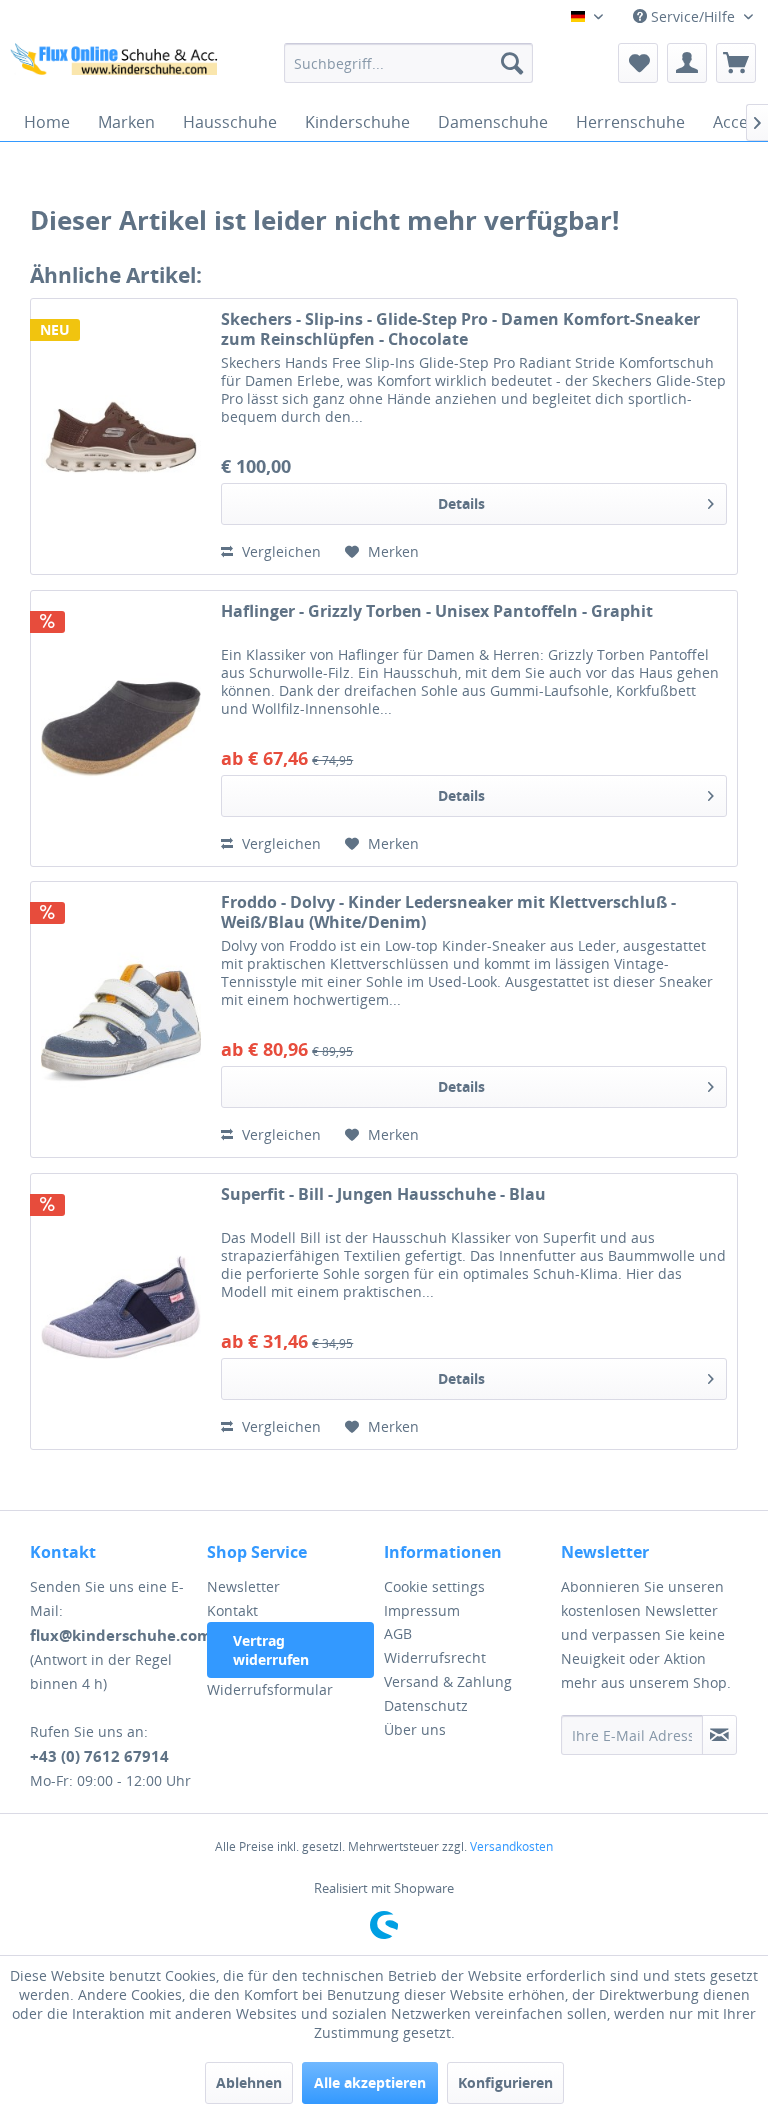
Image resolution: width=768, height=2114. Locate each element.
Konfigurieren (505, 2082)
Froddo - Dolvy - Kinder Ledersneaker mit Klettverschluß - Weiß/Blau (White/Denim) (448, 912)
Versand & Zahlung (448, 1681)
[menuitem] (409, 63)
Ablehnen (249, 2082)
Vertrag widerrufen (271, 1650)
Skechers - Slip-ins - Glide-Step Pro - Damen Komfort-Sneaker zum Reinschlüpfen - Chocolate (460, 329)
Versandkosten (511, 1846)
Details (461, 503)
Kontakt (232, 1610)
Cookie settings (434, 1586)
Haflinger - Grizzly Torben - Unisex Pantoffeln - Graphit (437, 611)
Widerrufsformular (270, 1689)
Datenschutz (426, 1705)
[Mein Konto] (687, 63)
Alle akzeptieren (370, 2082)
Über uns (415, 1729)
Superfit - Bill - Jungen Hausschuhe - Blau (383, 1194)
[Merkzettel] (638, 63)
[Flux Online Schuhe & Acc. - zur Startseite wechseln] (116, 68)
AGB (398, 1633)
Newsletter (243, 1586)
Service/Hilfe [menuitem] (693, 16)
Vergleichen (279, 551)
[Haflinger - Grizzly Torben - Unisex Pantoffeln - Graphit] (121, 728)
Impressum (422, 1610)
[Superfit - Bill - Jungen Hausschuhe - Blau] (121, 1311)
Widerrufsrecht (435, 1657)
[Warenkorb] (736, 63)
